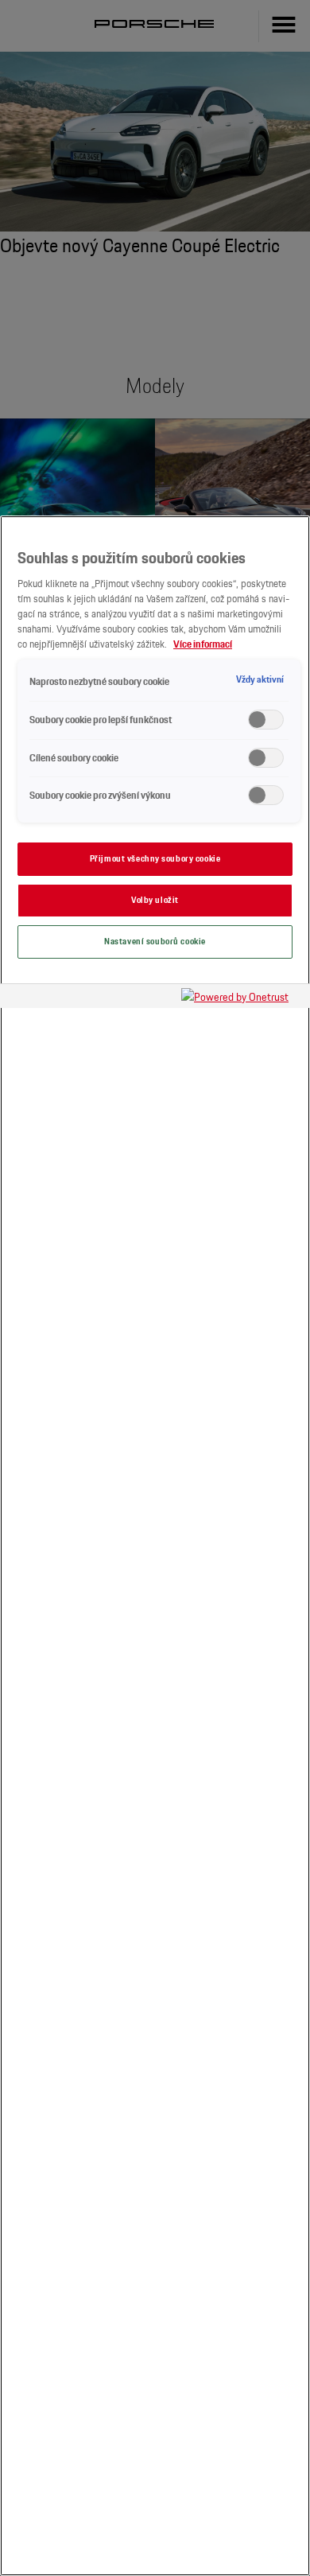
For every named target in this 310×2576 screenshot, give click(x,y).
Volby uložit (155, 900)
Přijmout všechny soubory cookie (155, 858)
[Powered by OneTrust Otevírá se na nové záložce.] (242, 998)
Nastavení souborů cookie (155, 941)
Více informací (203, 644)
